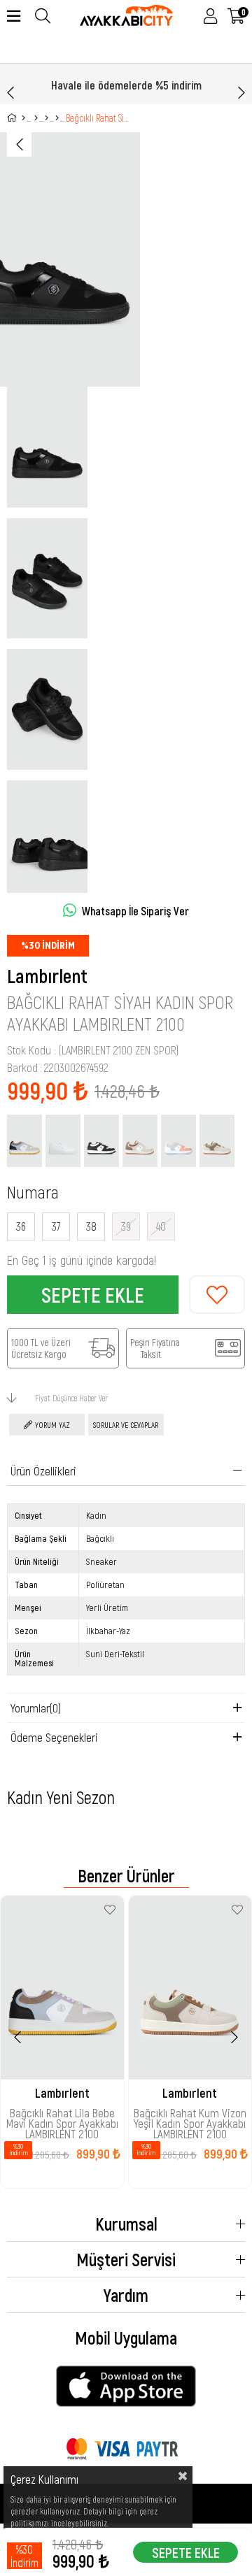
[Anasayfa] (23, 118)
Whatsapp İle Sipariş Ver (135, 911)
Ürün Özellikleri (43, 1471)
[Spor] (36, 118)
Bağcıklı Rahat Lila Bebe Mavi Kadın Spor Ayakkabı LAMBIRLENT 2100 (62, 2117)
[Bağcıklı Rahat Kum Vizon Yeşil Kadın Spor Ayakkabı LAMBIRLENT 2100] (217, 1141)
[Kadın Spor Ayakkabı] (47, 118)
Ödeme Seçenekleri (54, 1737)
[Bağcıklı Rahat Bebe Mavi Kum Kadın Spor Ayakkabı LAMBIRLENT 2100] (178, 1141)
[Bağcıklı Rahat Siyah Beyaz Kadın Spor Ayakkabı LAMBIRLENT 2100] (101, 1141)
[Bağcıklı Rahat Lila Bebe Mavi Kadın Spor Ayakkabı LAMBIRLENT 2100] (24, 1141)
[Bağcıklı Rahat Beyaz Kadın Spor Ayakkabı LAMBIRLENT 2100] (63, 1141)
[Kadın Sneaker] (57, 118)
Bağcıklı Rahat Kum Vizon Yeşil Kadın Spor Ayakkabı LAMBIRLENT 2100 (190, 2117)
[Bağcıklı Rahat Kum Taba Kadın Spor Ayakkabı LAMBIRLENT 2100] (140, 1141)
